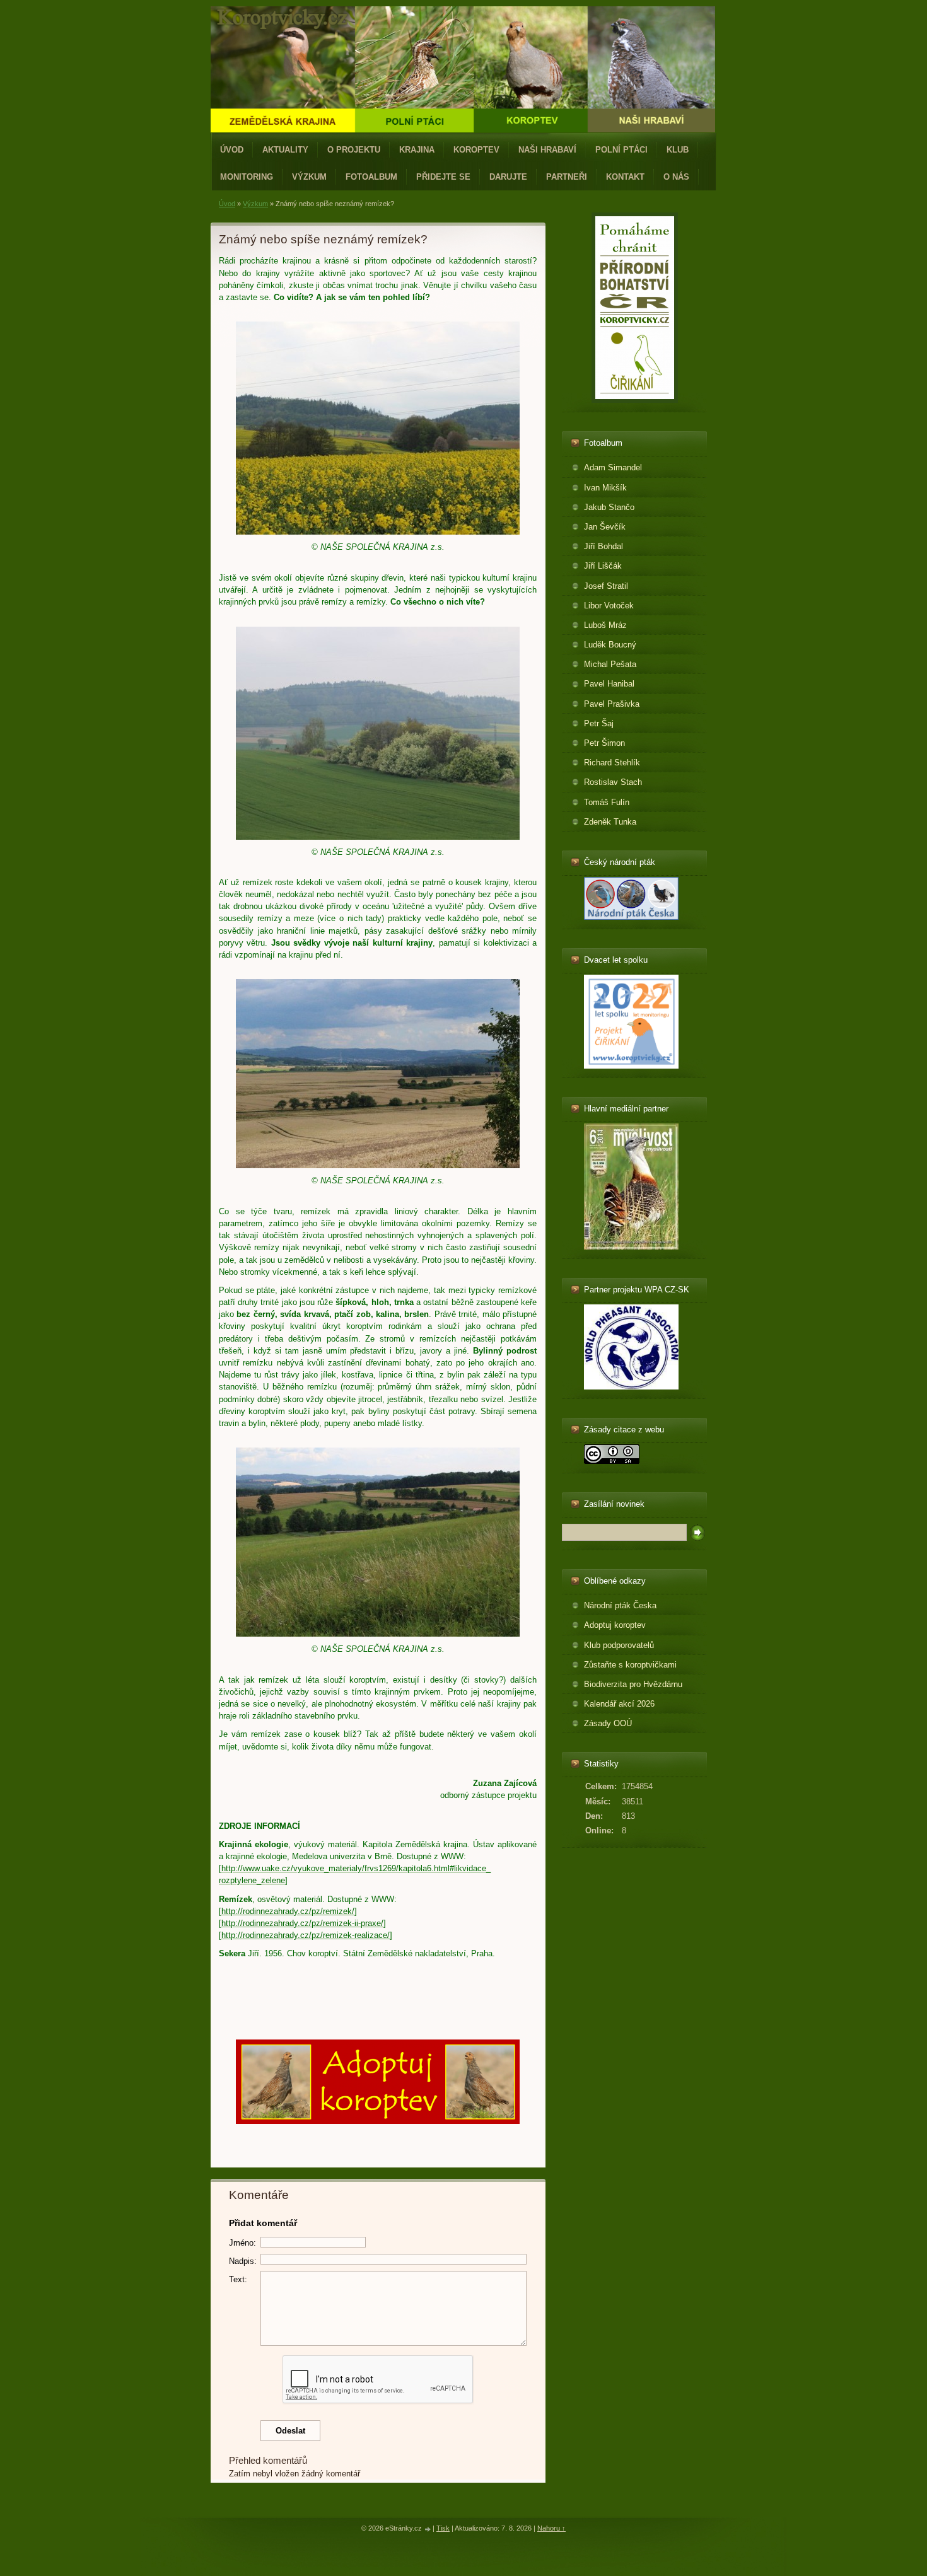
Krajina (417, 150)
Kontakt (625, 177)
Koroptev (476, 150)
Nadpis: (243, 2261)
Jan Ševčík (605, 527)
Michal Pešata (610, 664)
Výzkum (309, 177)
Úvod (232, 150)
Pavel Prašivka (612, 704)
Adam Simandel (613, 467)
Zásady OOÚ (608, 1723)
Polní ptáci (621, 150)
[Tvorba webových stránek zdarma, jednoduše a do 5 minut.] (428, 2529)
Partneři (567, 177)
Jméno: (242, 2243)
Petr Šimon (604, 743)
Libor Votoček (609, 606)
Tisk (443, 2528)
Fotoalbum (371, 177)
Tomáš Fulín (607, 802)
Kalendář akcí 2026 (619, 1704)
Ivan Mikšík (605, 488)
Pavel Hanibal (609, 684)
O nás (676, 177)
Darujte (508, 177)
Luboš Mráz (605, 625)
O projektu (354, 150)
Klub (678, 150)
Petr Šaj (599, 723)
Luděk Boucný (610, 645)
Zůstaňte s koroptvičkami (630, 1665)
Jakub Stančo (609, 507)
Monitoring (247, 177)
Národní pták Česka (620, 1605)
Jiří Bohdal (603, 546)
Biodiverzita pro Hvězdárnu (633, 1684)
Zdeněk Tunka (610, 822)
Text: (238, 2279)
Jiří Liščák (603, 566)
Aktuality (285, 150)
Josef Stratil (606, 586)
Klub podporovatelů (619, 1645)
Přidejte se (443, 177)
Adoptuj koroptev (615, 1625)
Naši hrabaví (547, 150)
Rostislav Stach (613, 782)
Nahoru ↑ (551, 2528)
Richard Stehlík (612, 763)
